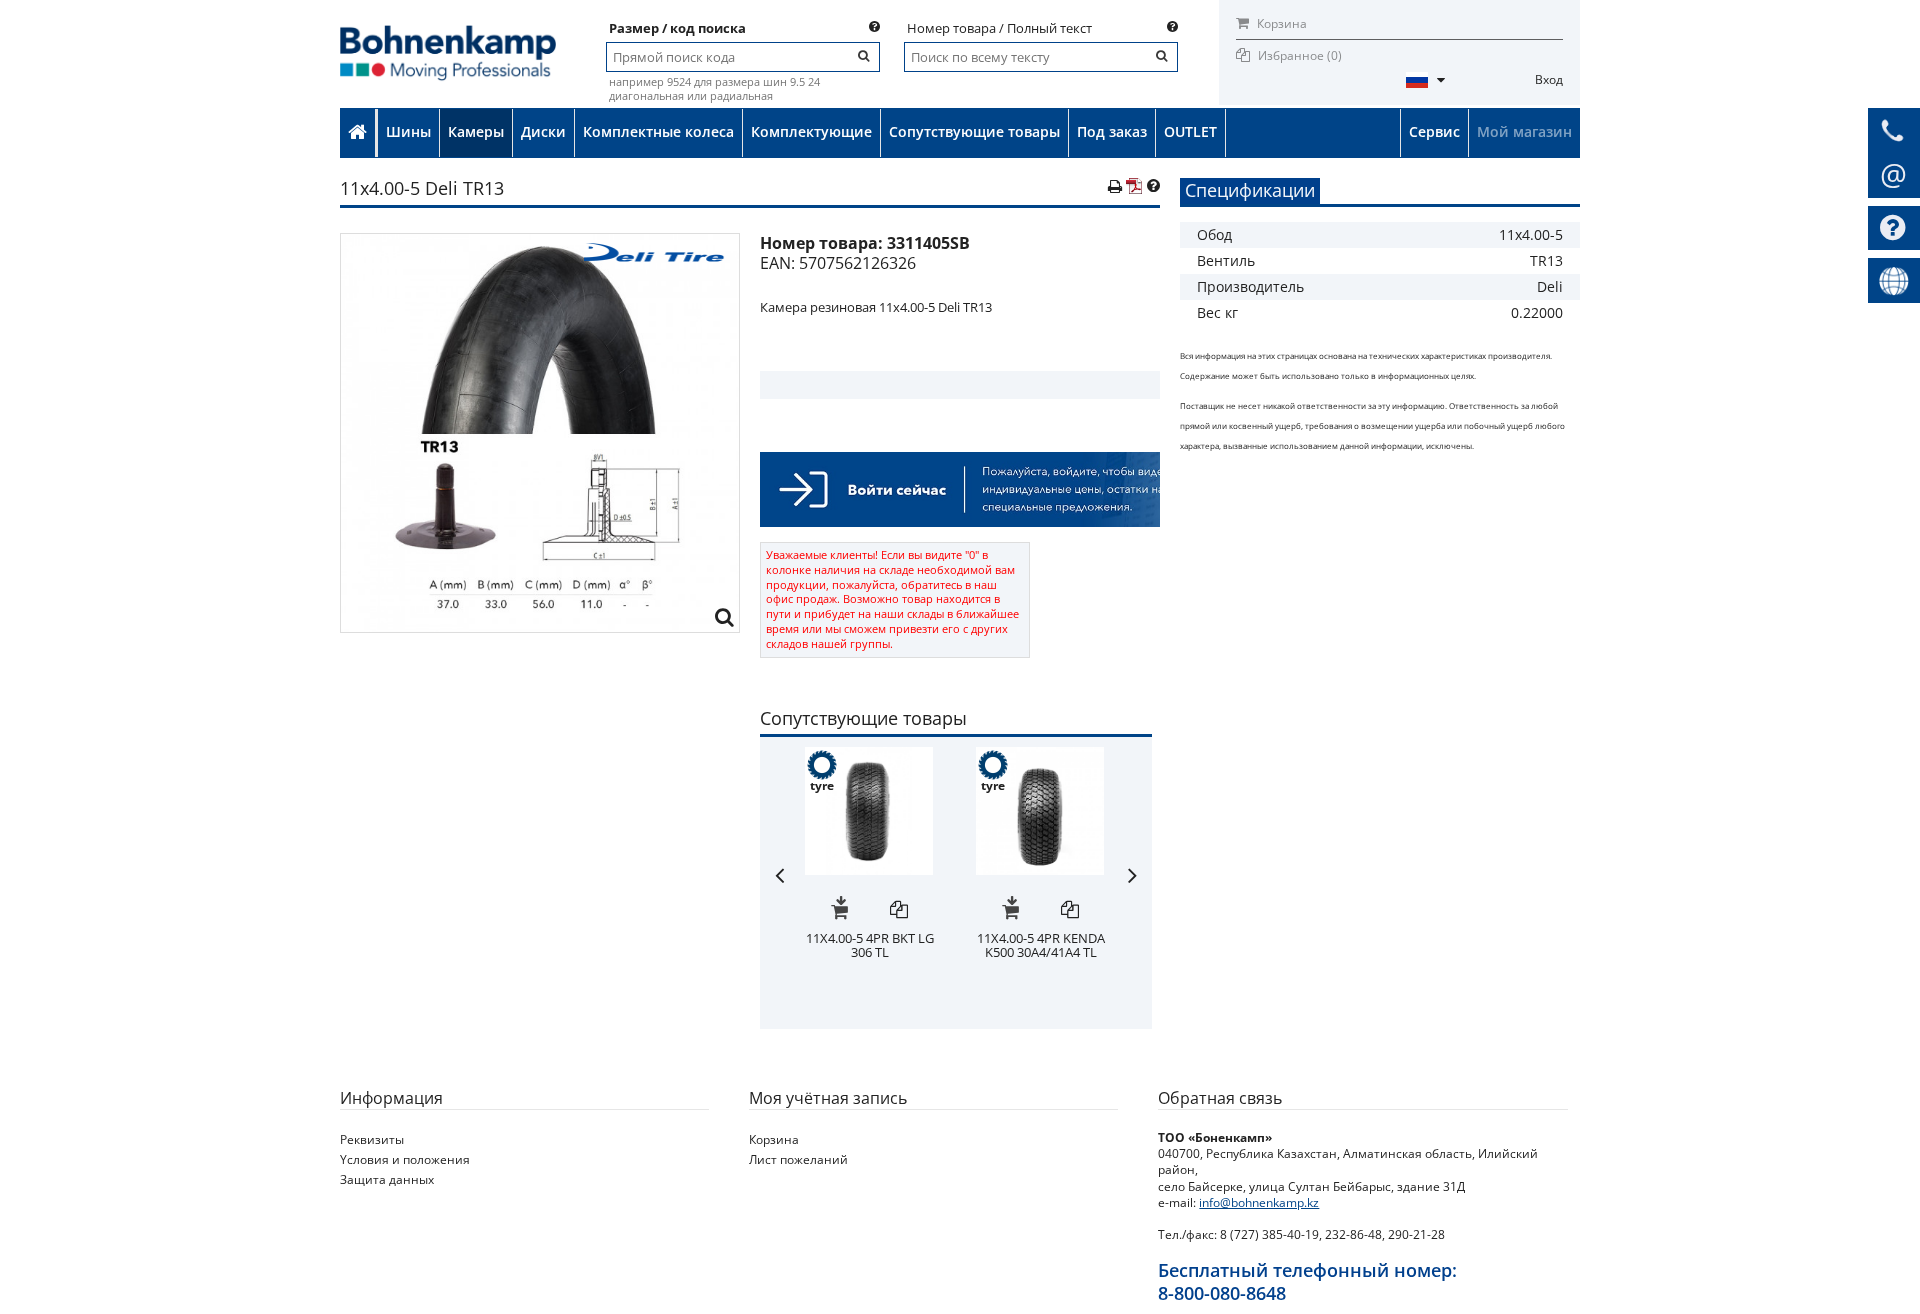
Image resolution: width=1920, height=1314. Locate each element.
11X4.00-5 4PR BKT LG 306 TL (870, 945)
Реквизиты (372, 1139)
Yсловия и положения (405, 1159)
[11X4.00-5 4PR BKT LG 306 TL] (869, 757)
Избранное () (1300, 55)
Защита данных (387, 1179)
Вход (1549, 79)
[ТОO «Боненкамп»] (448, 31)
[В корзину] (839, 911)
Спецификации (1250, 190)
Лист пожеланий (798, 1159)
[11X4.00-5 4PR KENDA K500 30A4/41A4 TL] (1040, 757)
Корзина (1280, 23)
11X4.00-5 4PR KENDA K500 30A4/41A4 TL (1041, 945)
